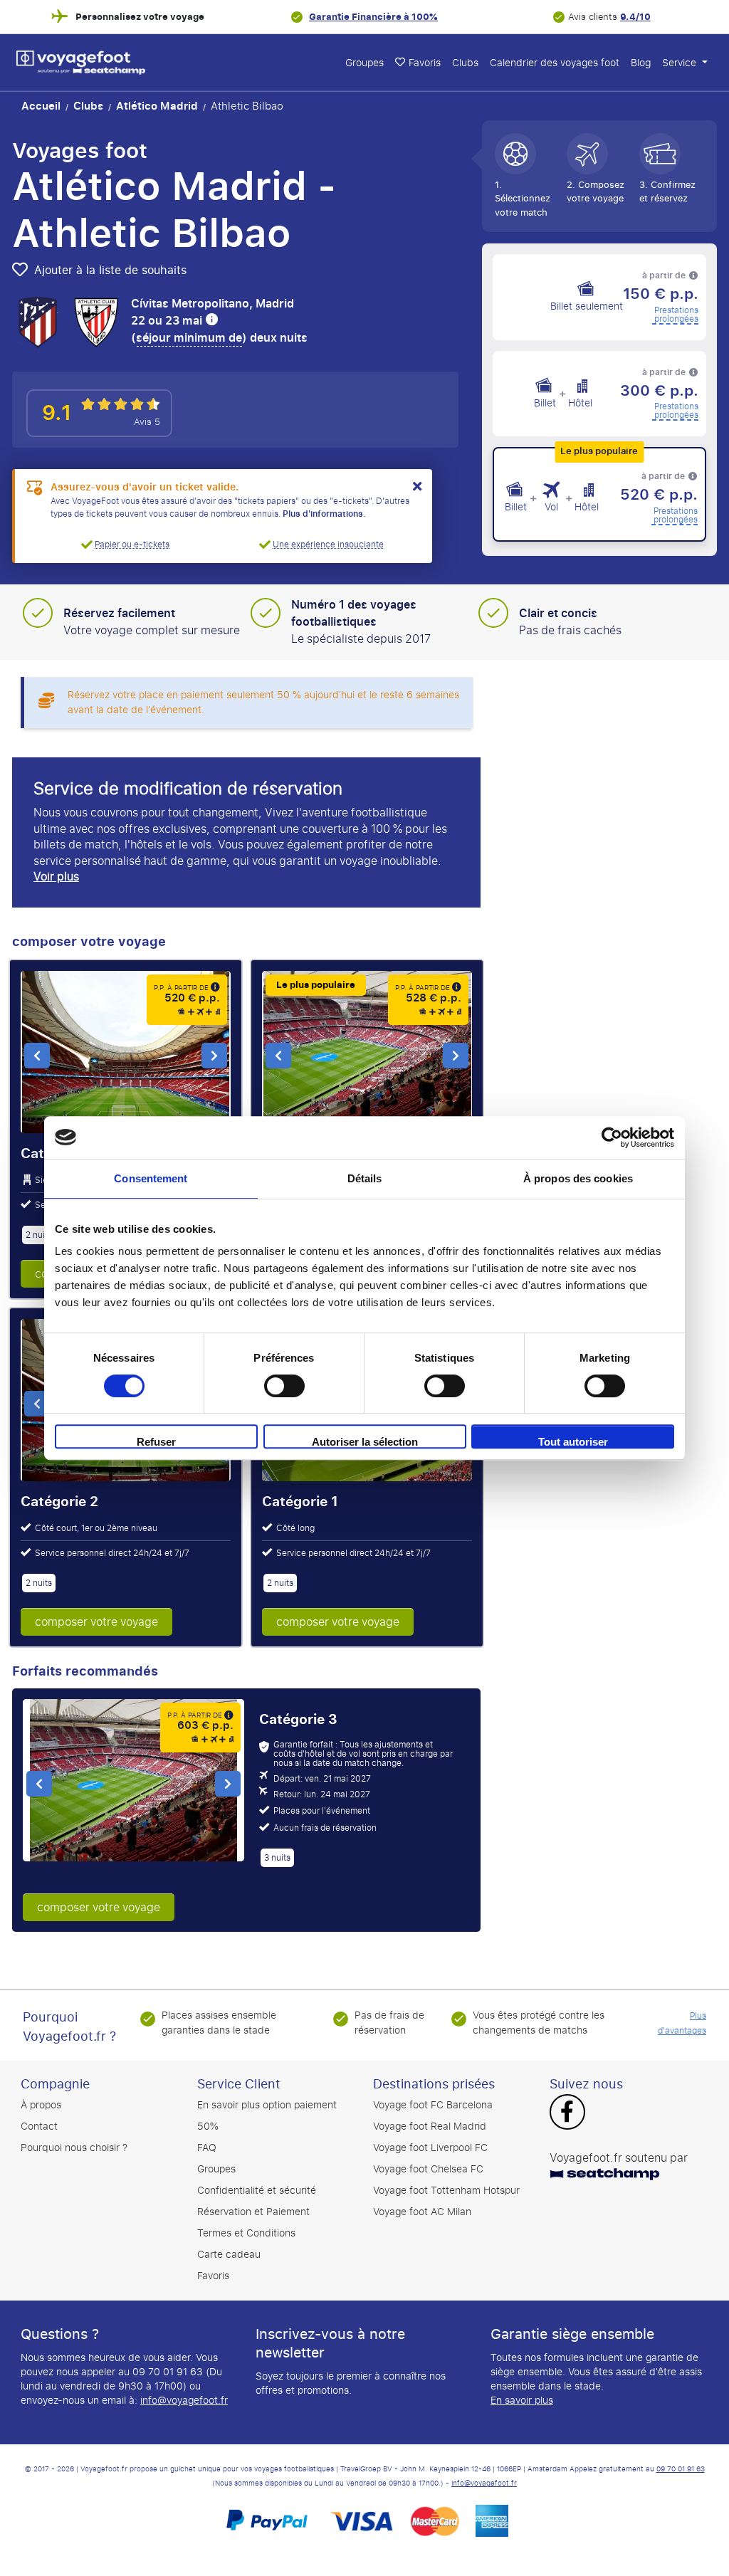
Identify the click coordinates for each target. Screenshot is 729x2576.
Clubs (465, 63)
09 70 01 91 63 (681, 2469)
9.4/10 (635, 17)
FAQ (207, 2148)
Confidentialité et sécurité (257, 2191)
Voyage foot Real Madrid (430, 2126)
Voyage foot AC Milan (422, 2212)
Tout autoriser (573, 1442)
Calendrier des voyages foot (555, 63)
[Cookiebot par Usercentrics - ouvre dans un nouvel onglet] (612, 1137)
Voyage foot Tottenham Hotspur (446, 2191)
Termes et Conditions (246, 2233)
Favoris (425, 63)
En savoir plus (522, 2401)
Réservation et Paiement (253, 2212)
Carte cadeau (229, 2255)
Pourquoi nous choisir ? (74, 2148)
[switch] (284, 1386)
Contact (39, 2126)
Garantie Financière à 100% (373, 17)
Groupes (364, 63)
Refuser (156, 1442)
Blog (641, 63)
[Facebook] (567, 2113)
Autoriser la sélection (365, 1442)
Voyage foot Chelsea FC (428, 2169)
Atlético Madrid (157, 106)
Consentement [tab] (151, 1178)
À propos (41, 2105)
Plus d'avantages (682, 2023)
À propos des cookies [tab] (578, 1178)
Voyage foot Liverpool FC (430, 2148)
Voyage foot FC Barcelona (433, 2105)
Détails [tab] (365, 1178)
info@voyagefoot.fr (184, 2401)
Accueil (41, 106)
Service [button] (681, 63)
